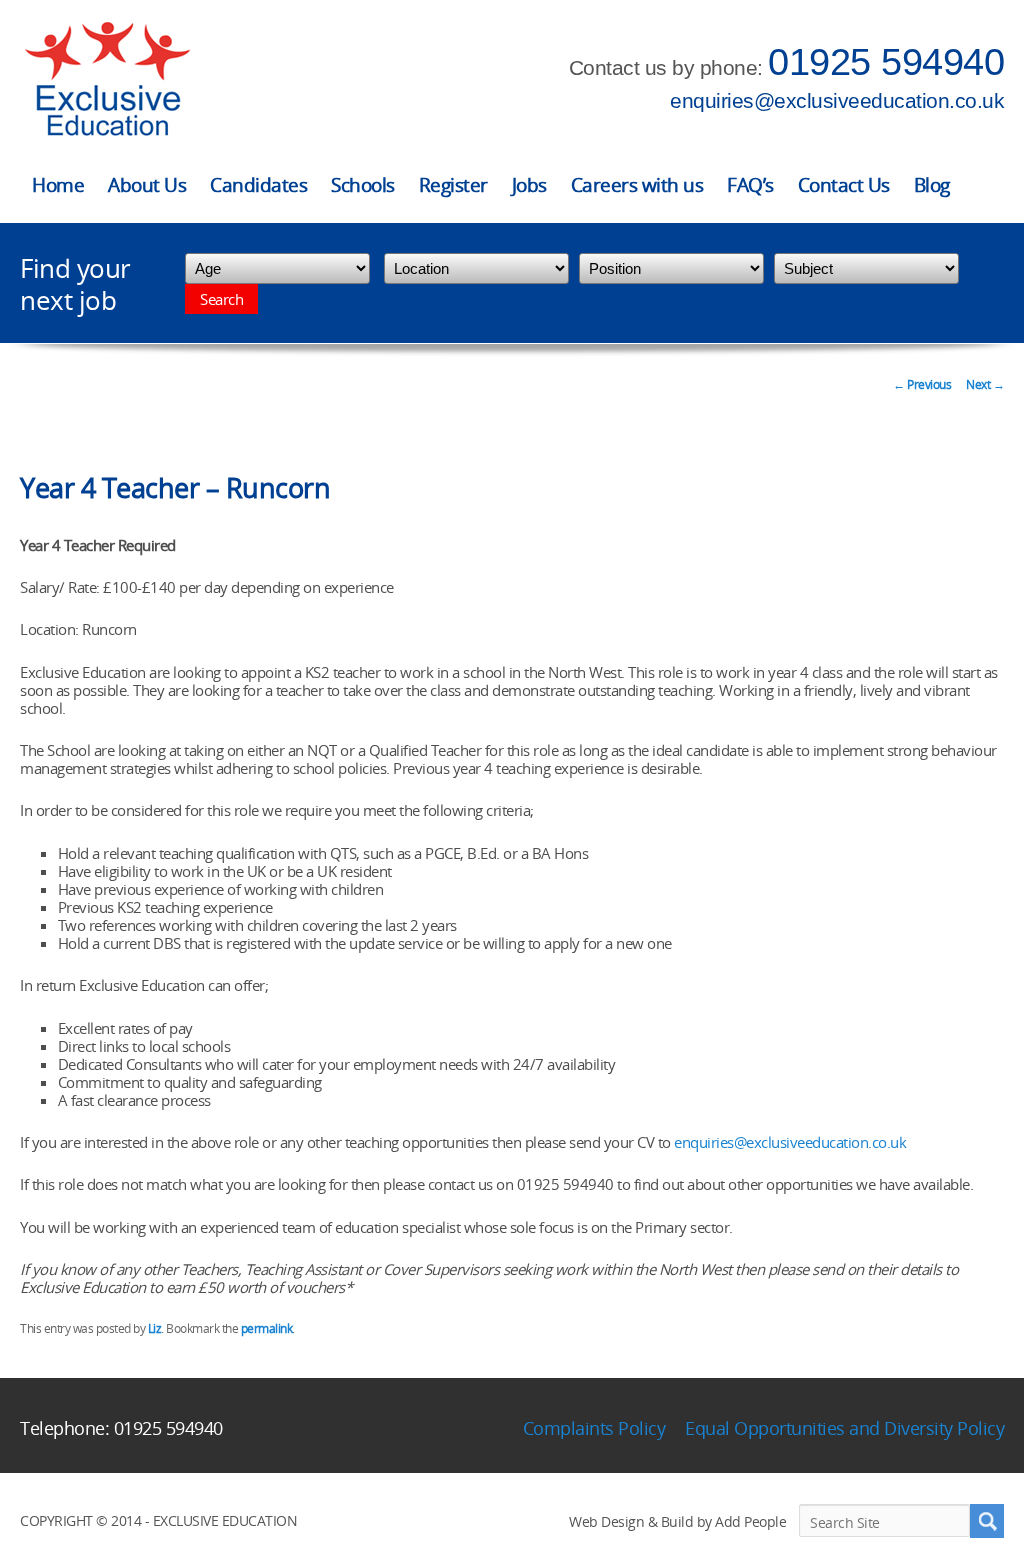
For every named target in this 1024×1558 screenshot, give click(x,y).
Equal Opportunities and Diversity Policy (844, 1428)
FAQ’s (750, 185)
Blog (932, 185)
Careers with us (637, 185)
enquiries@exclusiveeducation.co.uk (837, 100)
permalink (267, 1328)
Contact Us (844, 185)
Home (58, 185)
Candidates (258, 185)
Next (985, 384)
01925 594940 (886, 62)
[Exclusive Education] (107, 79)
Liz (155, 1328)
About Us (147, 185)
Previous (922, 384)
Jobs (529, 185)
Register (453, 185)
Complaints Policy (594, 1428)
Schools (363, 185)
